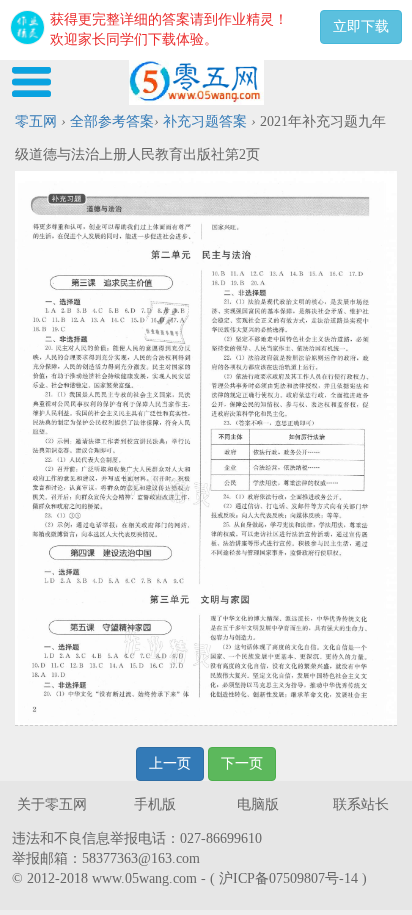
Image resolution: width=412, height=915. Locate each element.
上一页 (170, 763)
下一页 (242, 763)
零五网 (36, 121)
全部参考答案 (112, 121)
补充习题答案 (205, 121)
